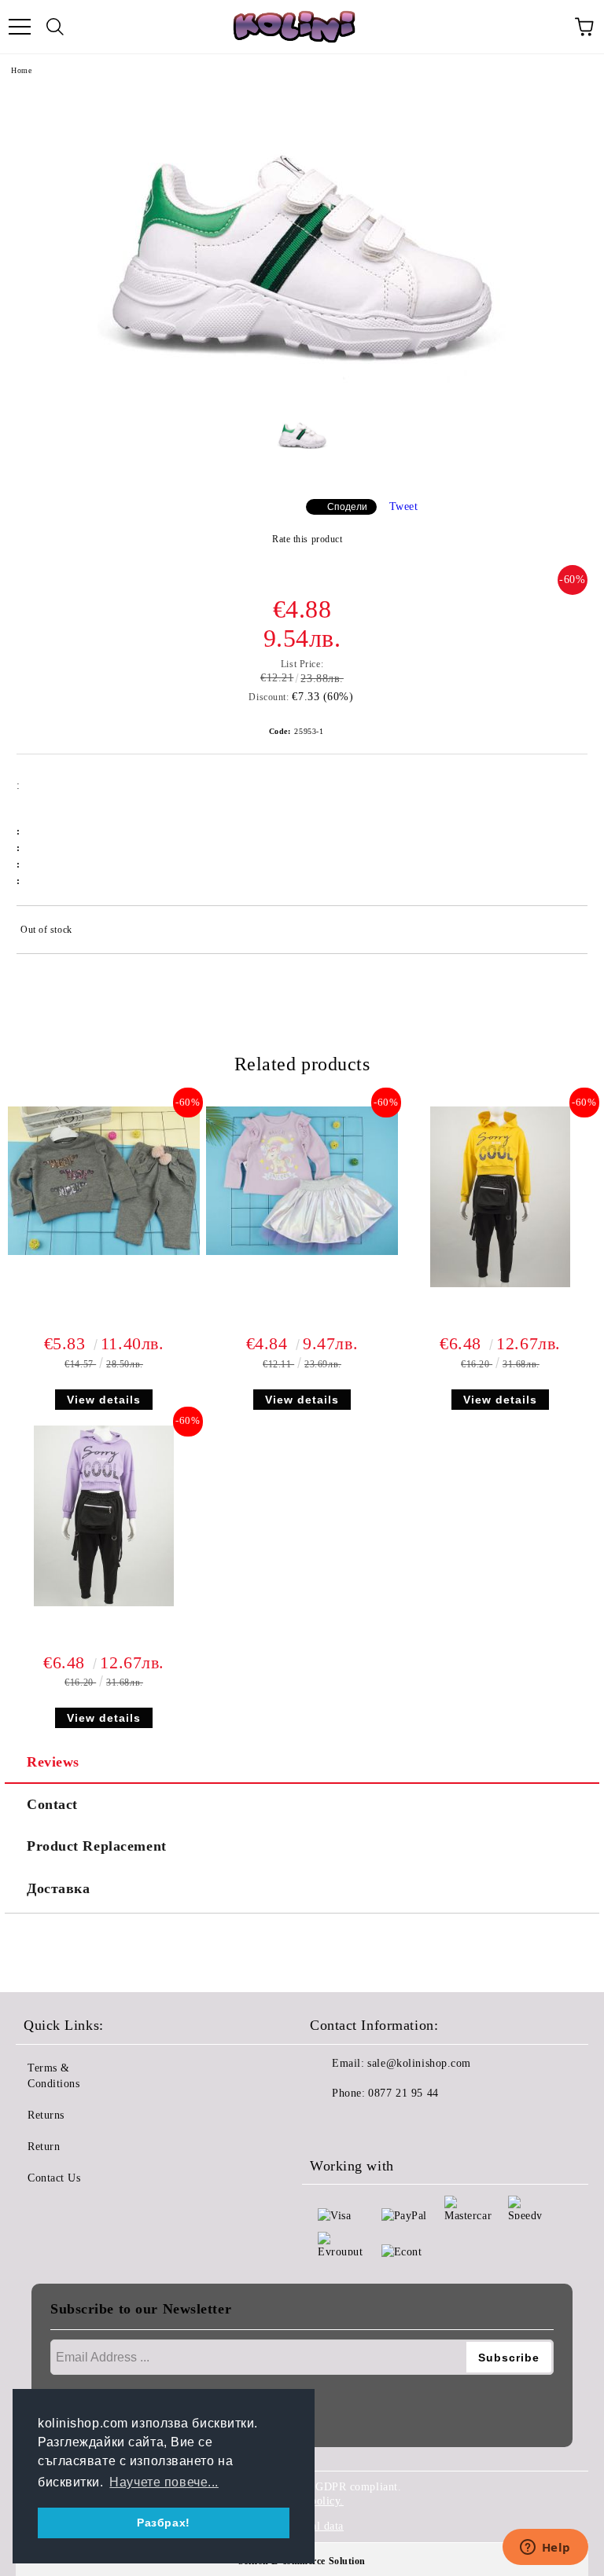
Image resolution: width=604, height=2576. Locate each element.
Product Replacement (97, 1846)
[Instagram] (365, 2125)
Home (21, 70)
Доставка (58, 1888)
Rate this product (307, 539)
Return (44, 2147)
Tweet (404, 506)
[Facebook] (330, 2125)
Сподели (347, 507)
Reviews (53, 1762)
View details (104, 1400)
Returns (46, 2115)
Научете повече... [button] (164, 2482)
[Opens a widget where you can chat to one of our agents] (545, 2548)
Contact (52, 1804)
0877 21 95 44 (403, 2093)
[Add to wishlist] (565, 932)
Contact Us (54, 2178)
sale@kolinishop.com (419, 2063)
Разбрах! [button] (163, 2523)
